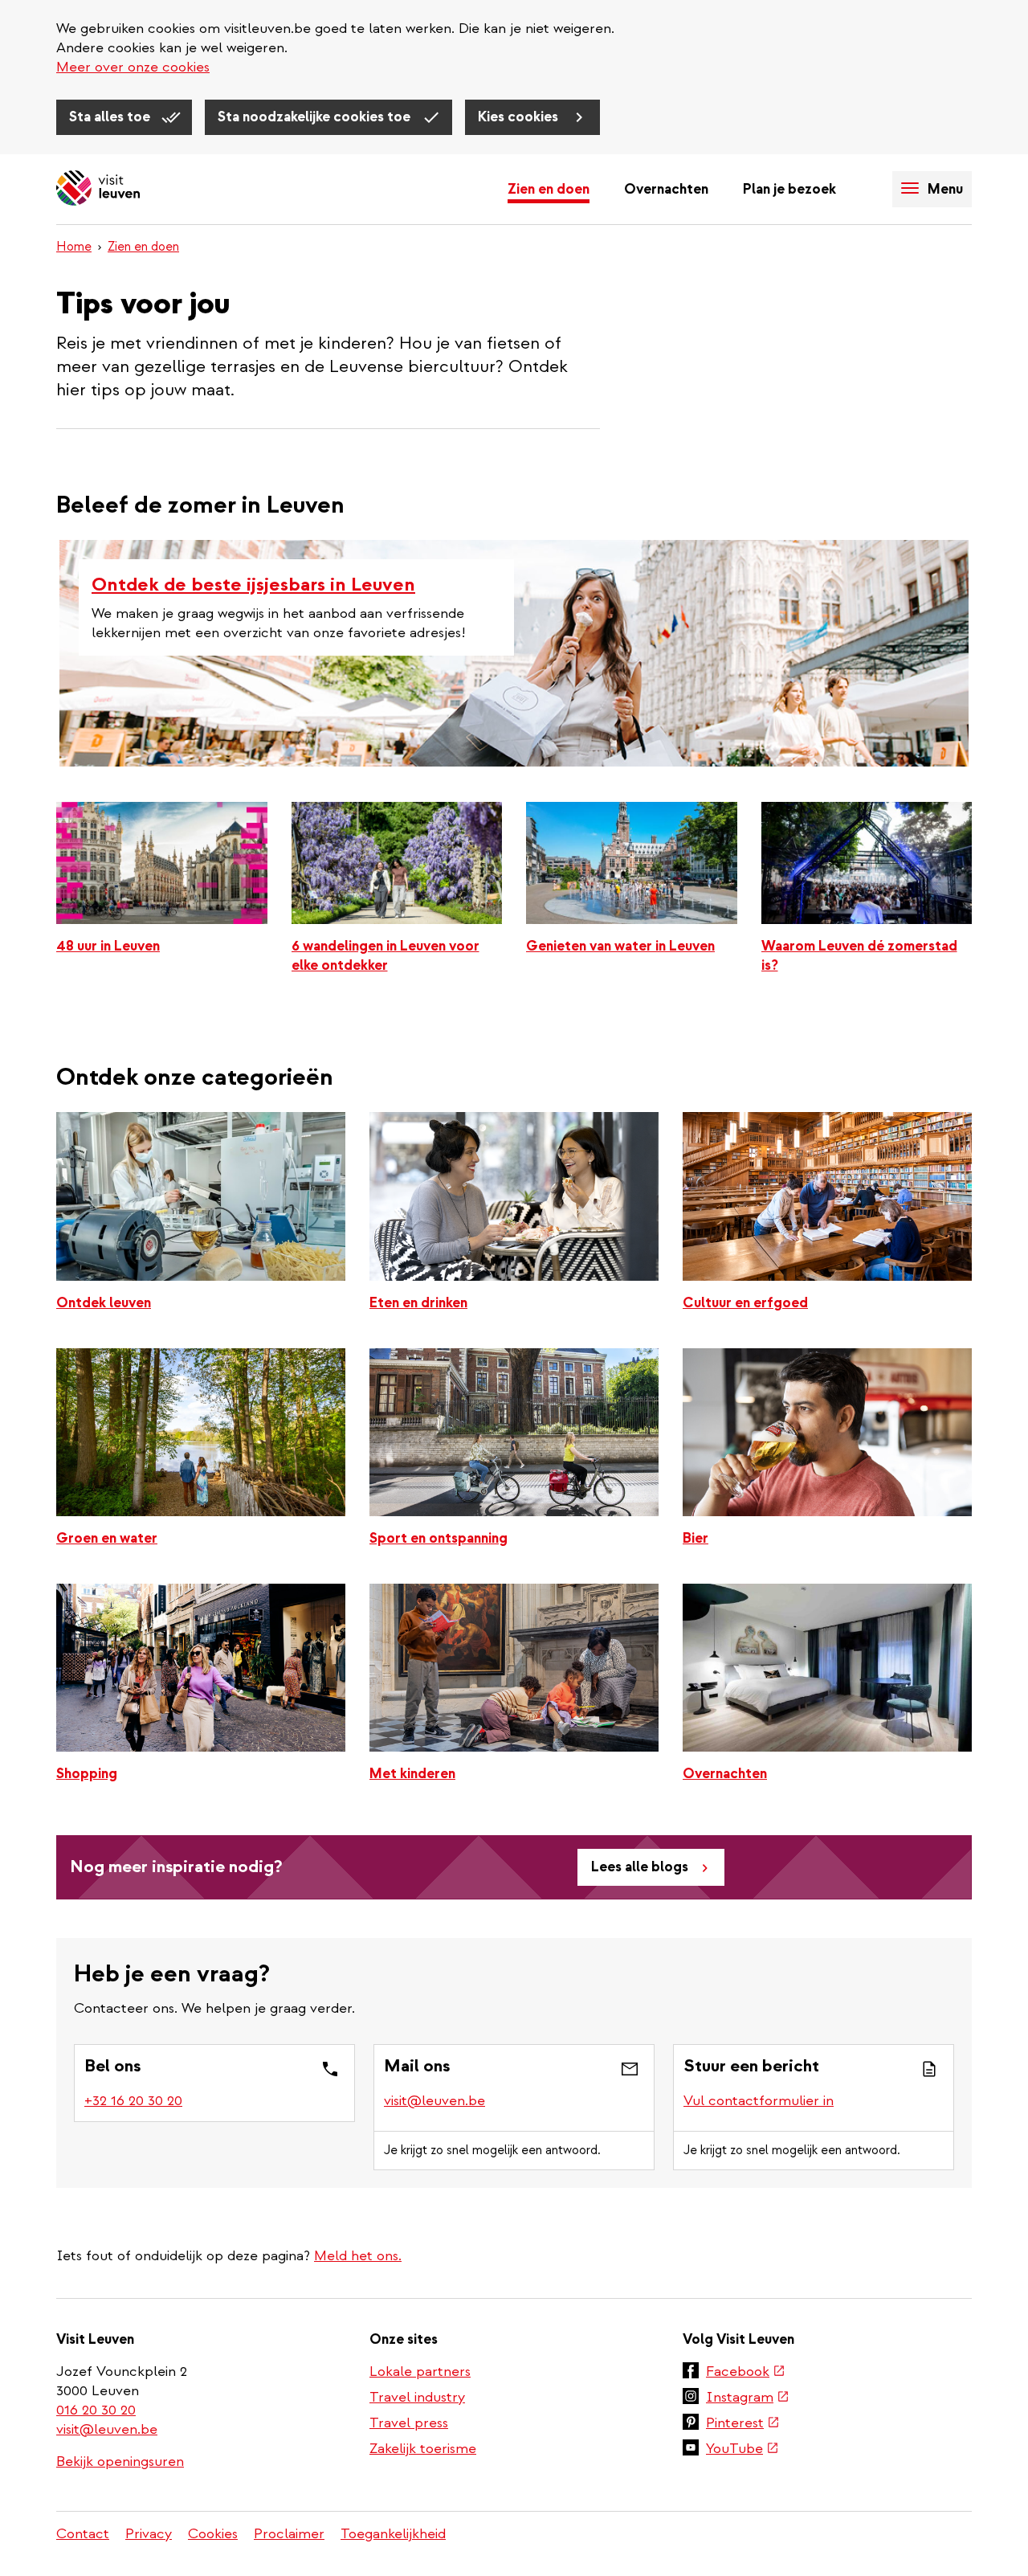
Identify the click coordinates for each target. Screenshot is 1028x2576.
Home (74, 247)
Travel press (409, 2423)
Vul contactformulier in (759, 2101)
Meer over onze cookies (133, 67)
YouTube (742, 2450)
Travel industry (417, 2397)
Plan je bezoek (789, 189)
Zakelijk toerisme (423, 2449)
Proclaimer (289, 2534)
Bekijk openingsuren (120, 2462)
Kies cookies (520, 117)
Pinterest (743, 2424)
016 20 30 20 (97, 2410)
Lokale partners (420, 2372)
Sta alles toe (111, 117)
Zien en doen (549, 189)
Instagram (748, 2398)
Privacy (149, 2534)
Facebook (746, 2373)
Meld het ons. (358, 2256)
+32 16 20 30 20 (134, 2101)
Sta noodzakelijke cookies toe (316, 117)
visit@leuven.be (434, 2101)
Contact (83, 2534)
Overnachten (666, 189)
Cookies (213, 2534)
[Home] (98, 189)
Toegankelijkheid (393, 2534)
